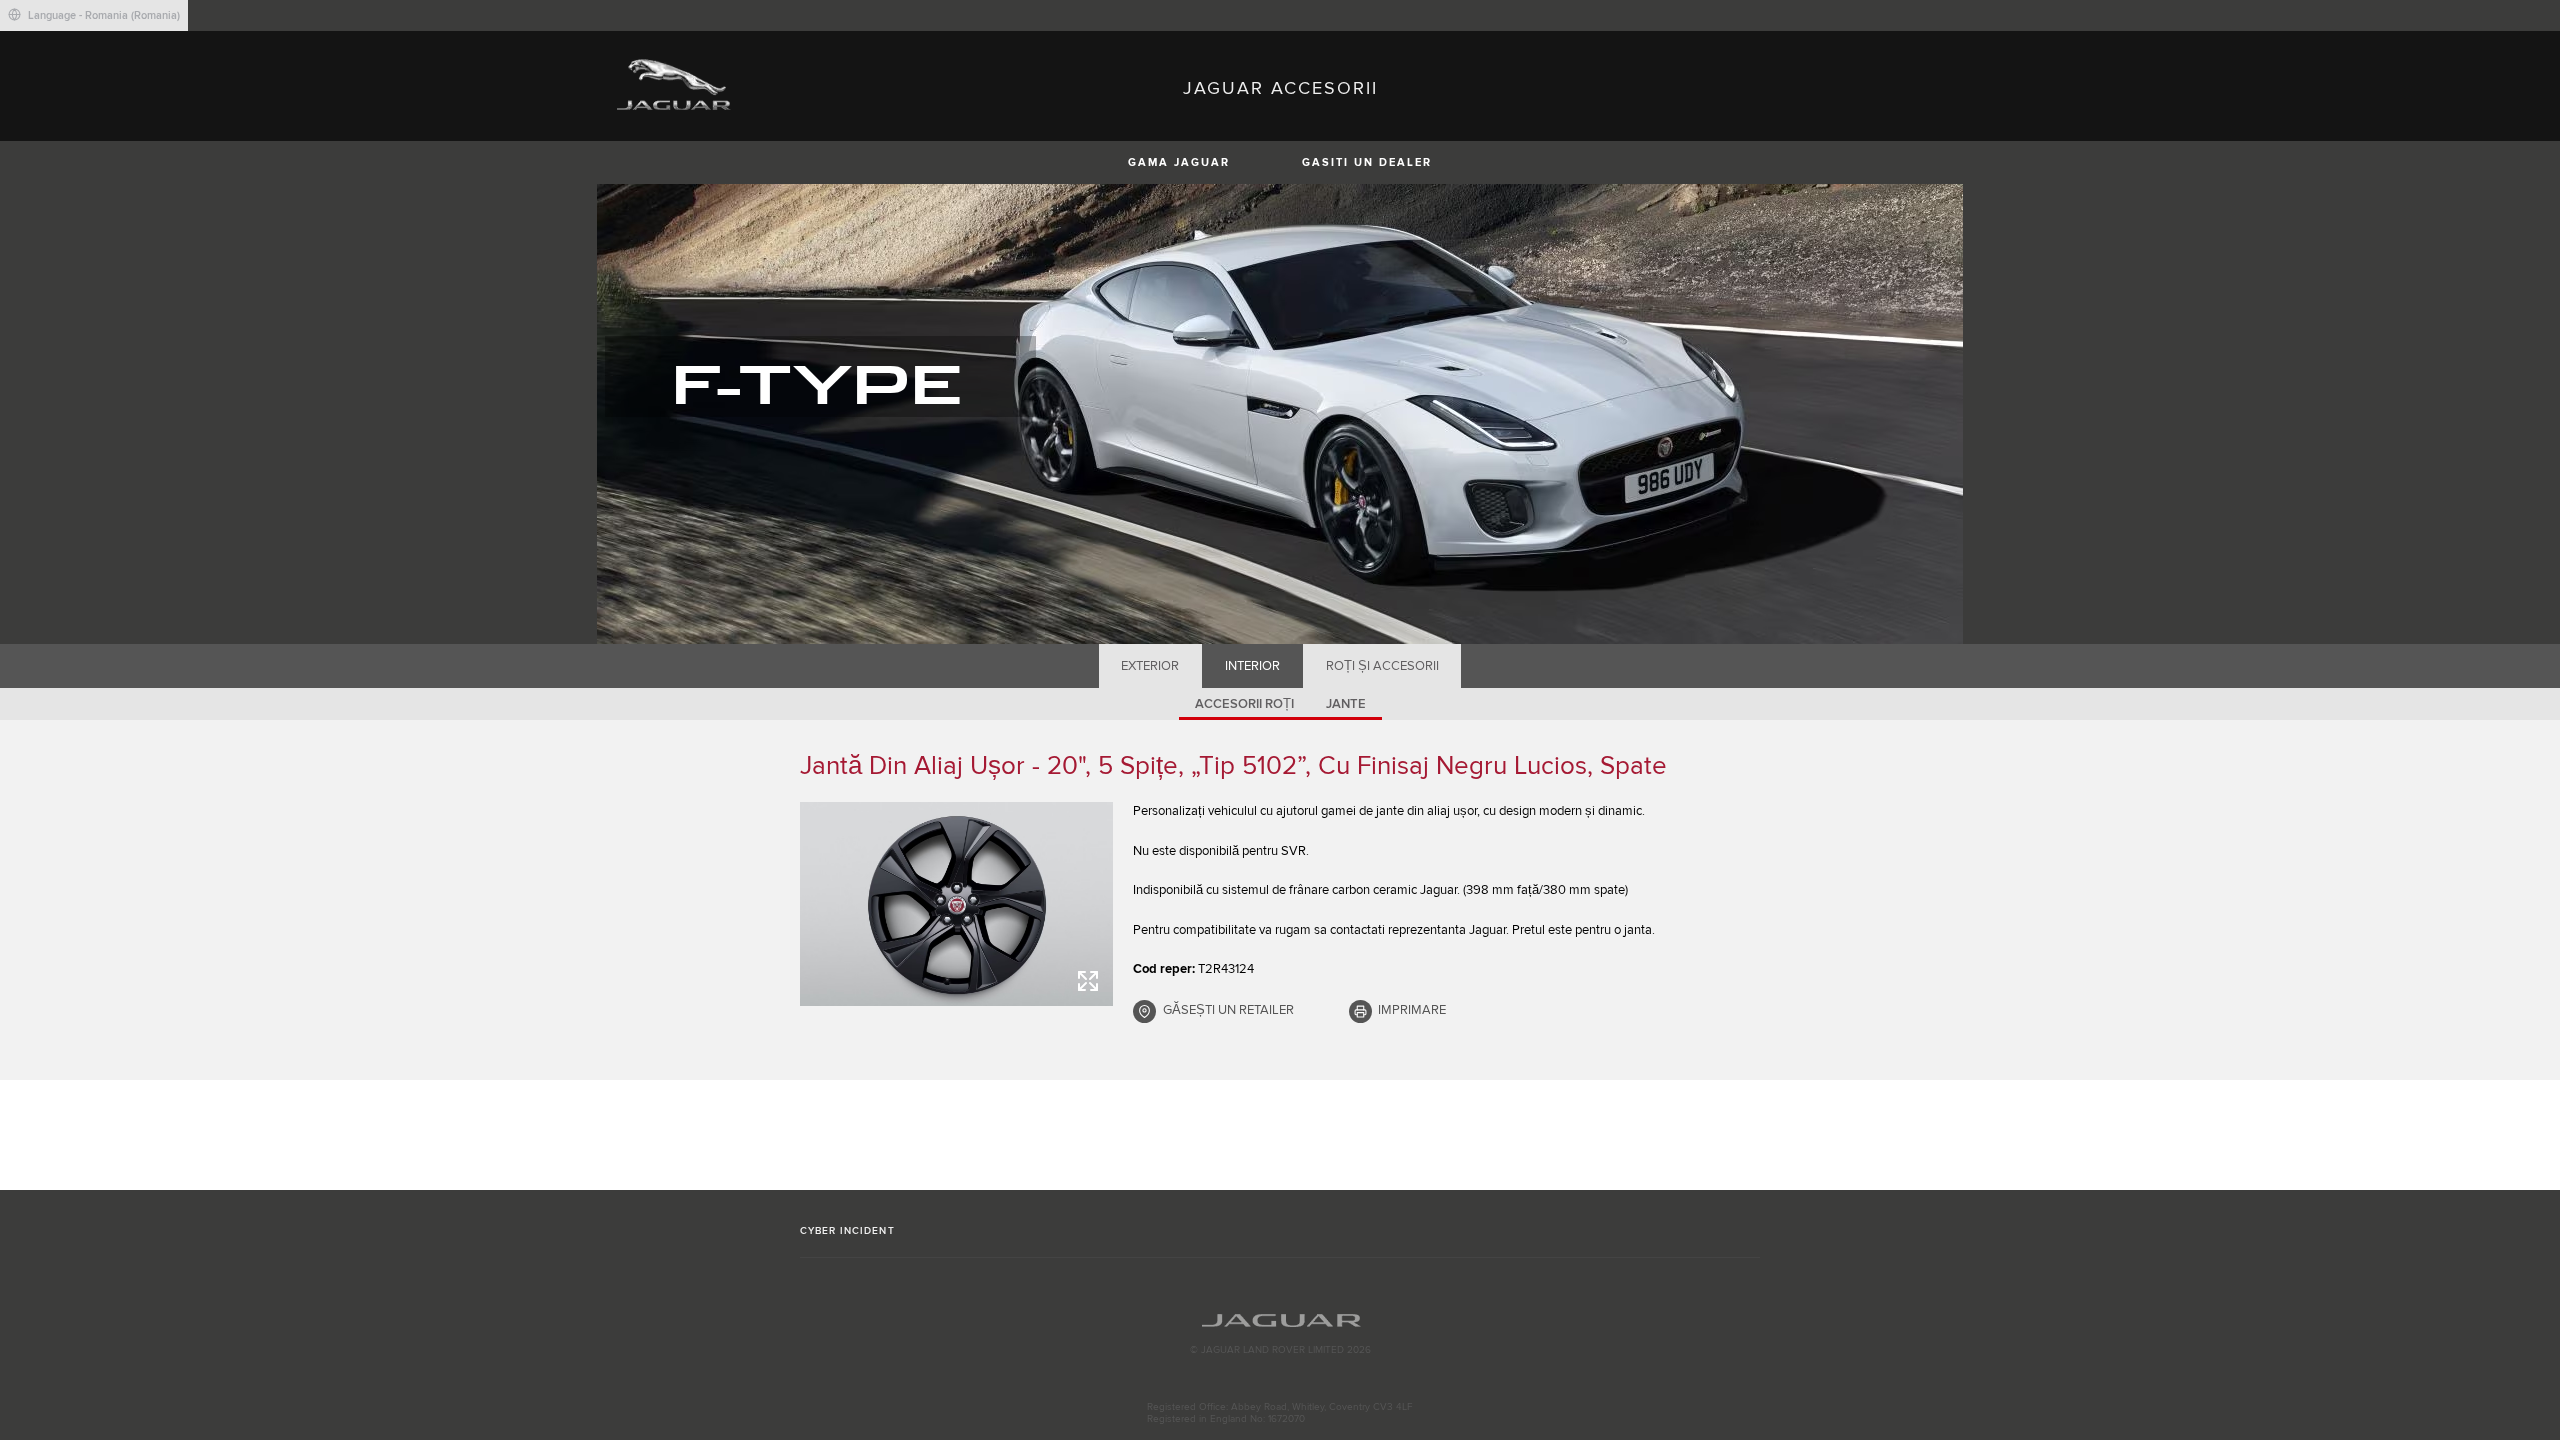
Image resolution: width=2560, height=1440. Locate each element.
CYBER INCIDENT (847, 1231)
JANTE (1346, 704)
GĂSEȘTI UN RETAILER (1228, 1010)
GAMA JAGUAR (1179, 162)
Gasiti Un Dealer (1367, 162)
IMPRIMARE (1412, 1010)
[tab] (1150, 666)
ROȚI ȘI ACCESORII (1382, 666)
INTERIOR (1252, 666)
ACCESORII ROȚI (1244, 704)
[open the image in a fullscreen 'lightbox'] (956, 904)
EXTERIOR (1150, 666)
